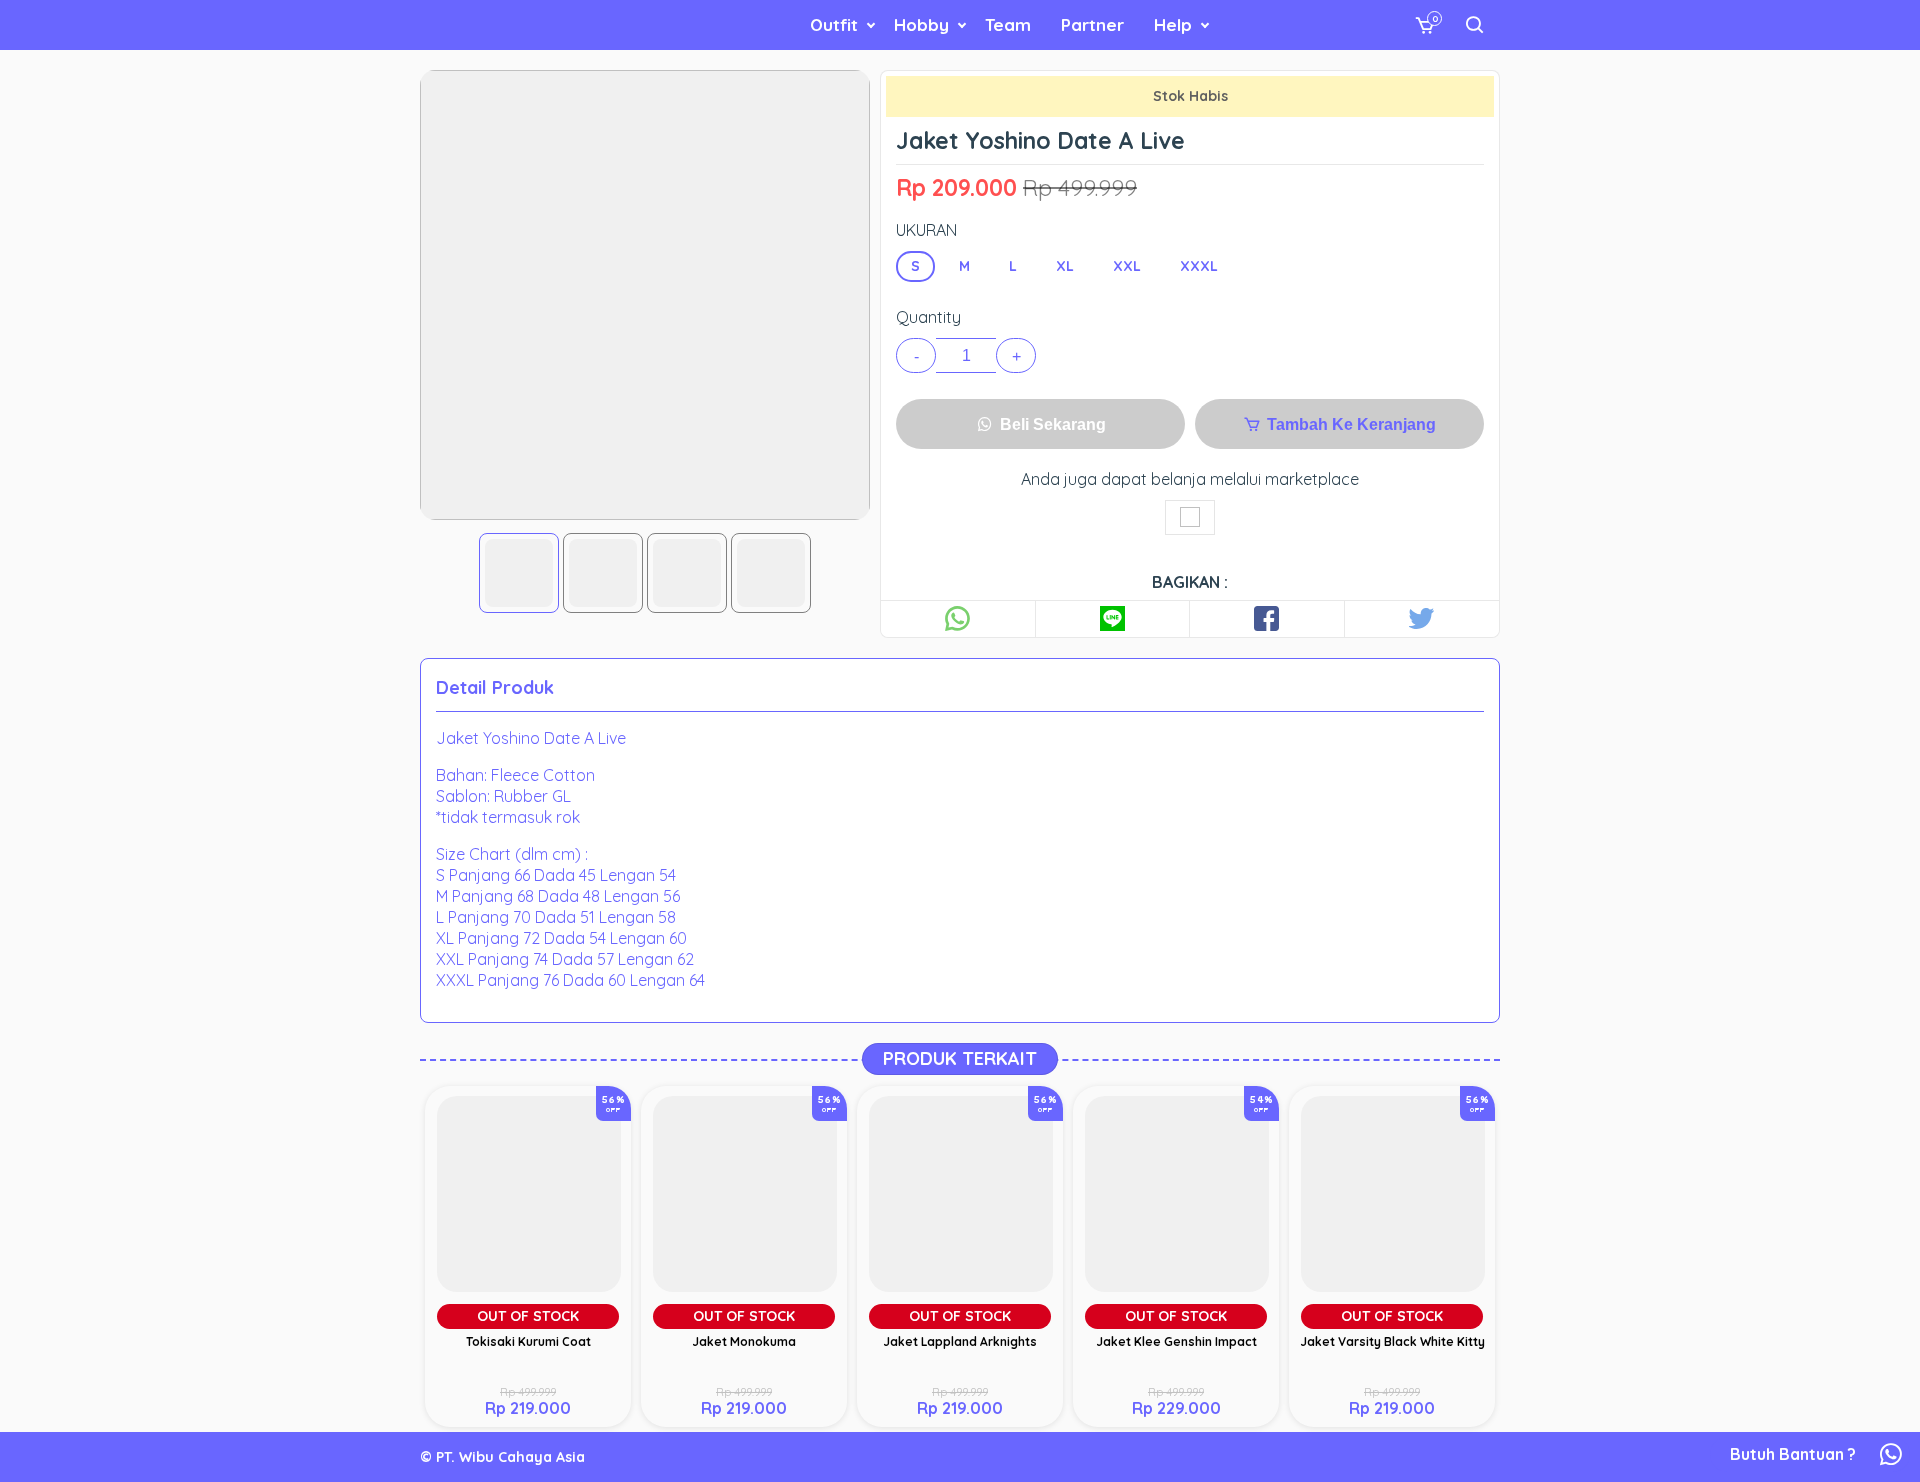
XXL (1127, 266)
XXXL (1199, 266)
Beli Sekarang (1051, 424)
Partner (1092, 24)
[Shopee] (1190, 517)
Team (1008, 24)
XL (1065, 266)
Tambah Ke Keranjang (1349, 424)
